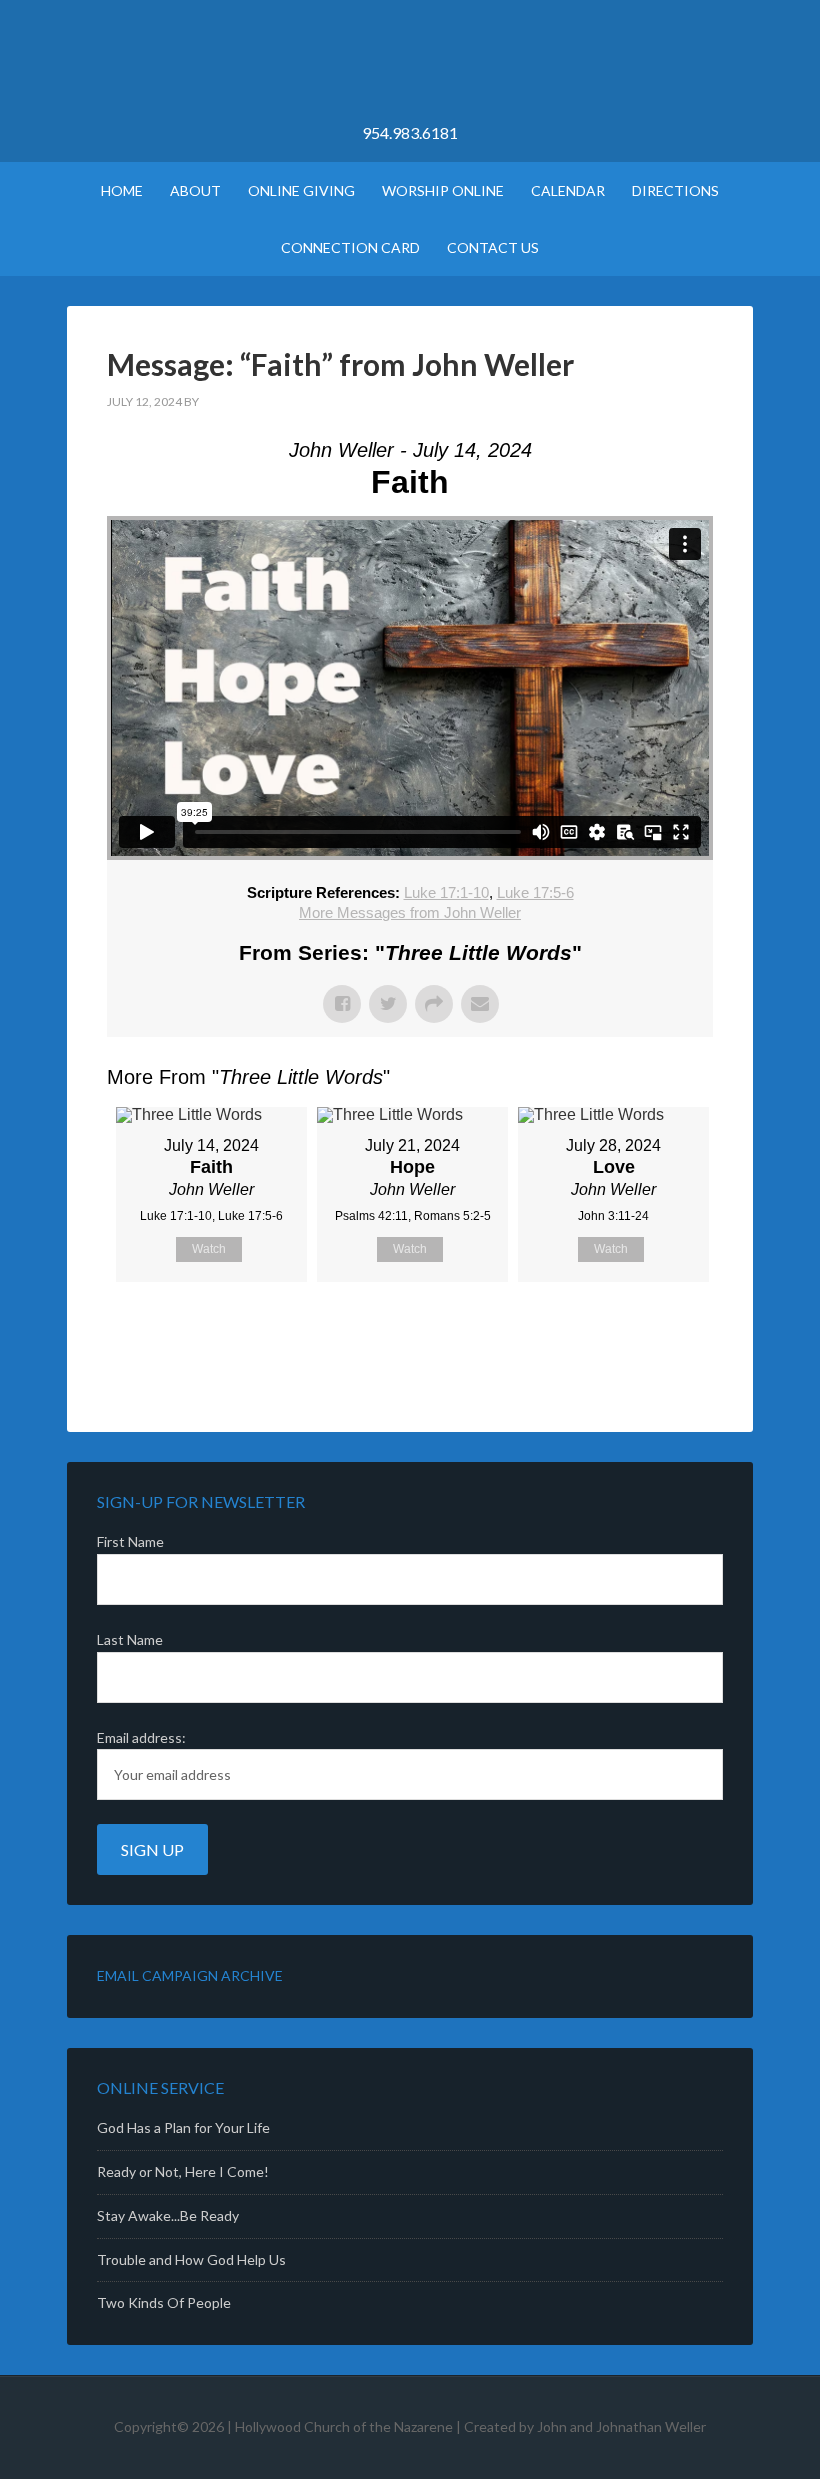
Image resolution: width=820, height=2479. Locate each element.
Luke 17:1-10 (446, 892)
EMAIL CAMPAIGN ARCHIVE (190, 1975)
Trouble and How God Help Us (191, 2259)
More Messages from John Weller (410, 912)
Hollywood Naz (410, 70)
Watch (209, 1249)
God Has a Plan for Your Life (183, 2127)
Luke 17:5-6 (535, 892)
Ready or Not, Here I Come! (183, 2171)
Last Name (130, 1639)
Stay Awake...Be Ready (168, 2215)
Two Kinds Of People (164, 2302)
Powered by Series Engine (639, 1332)
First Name (130, 1541)
